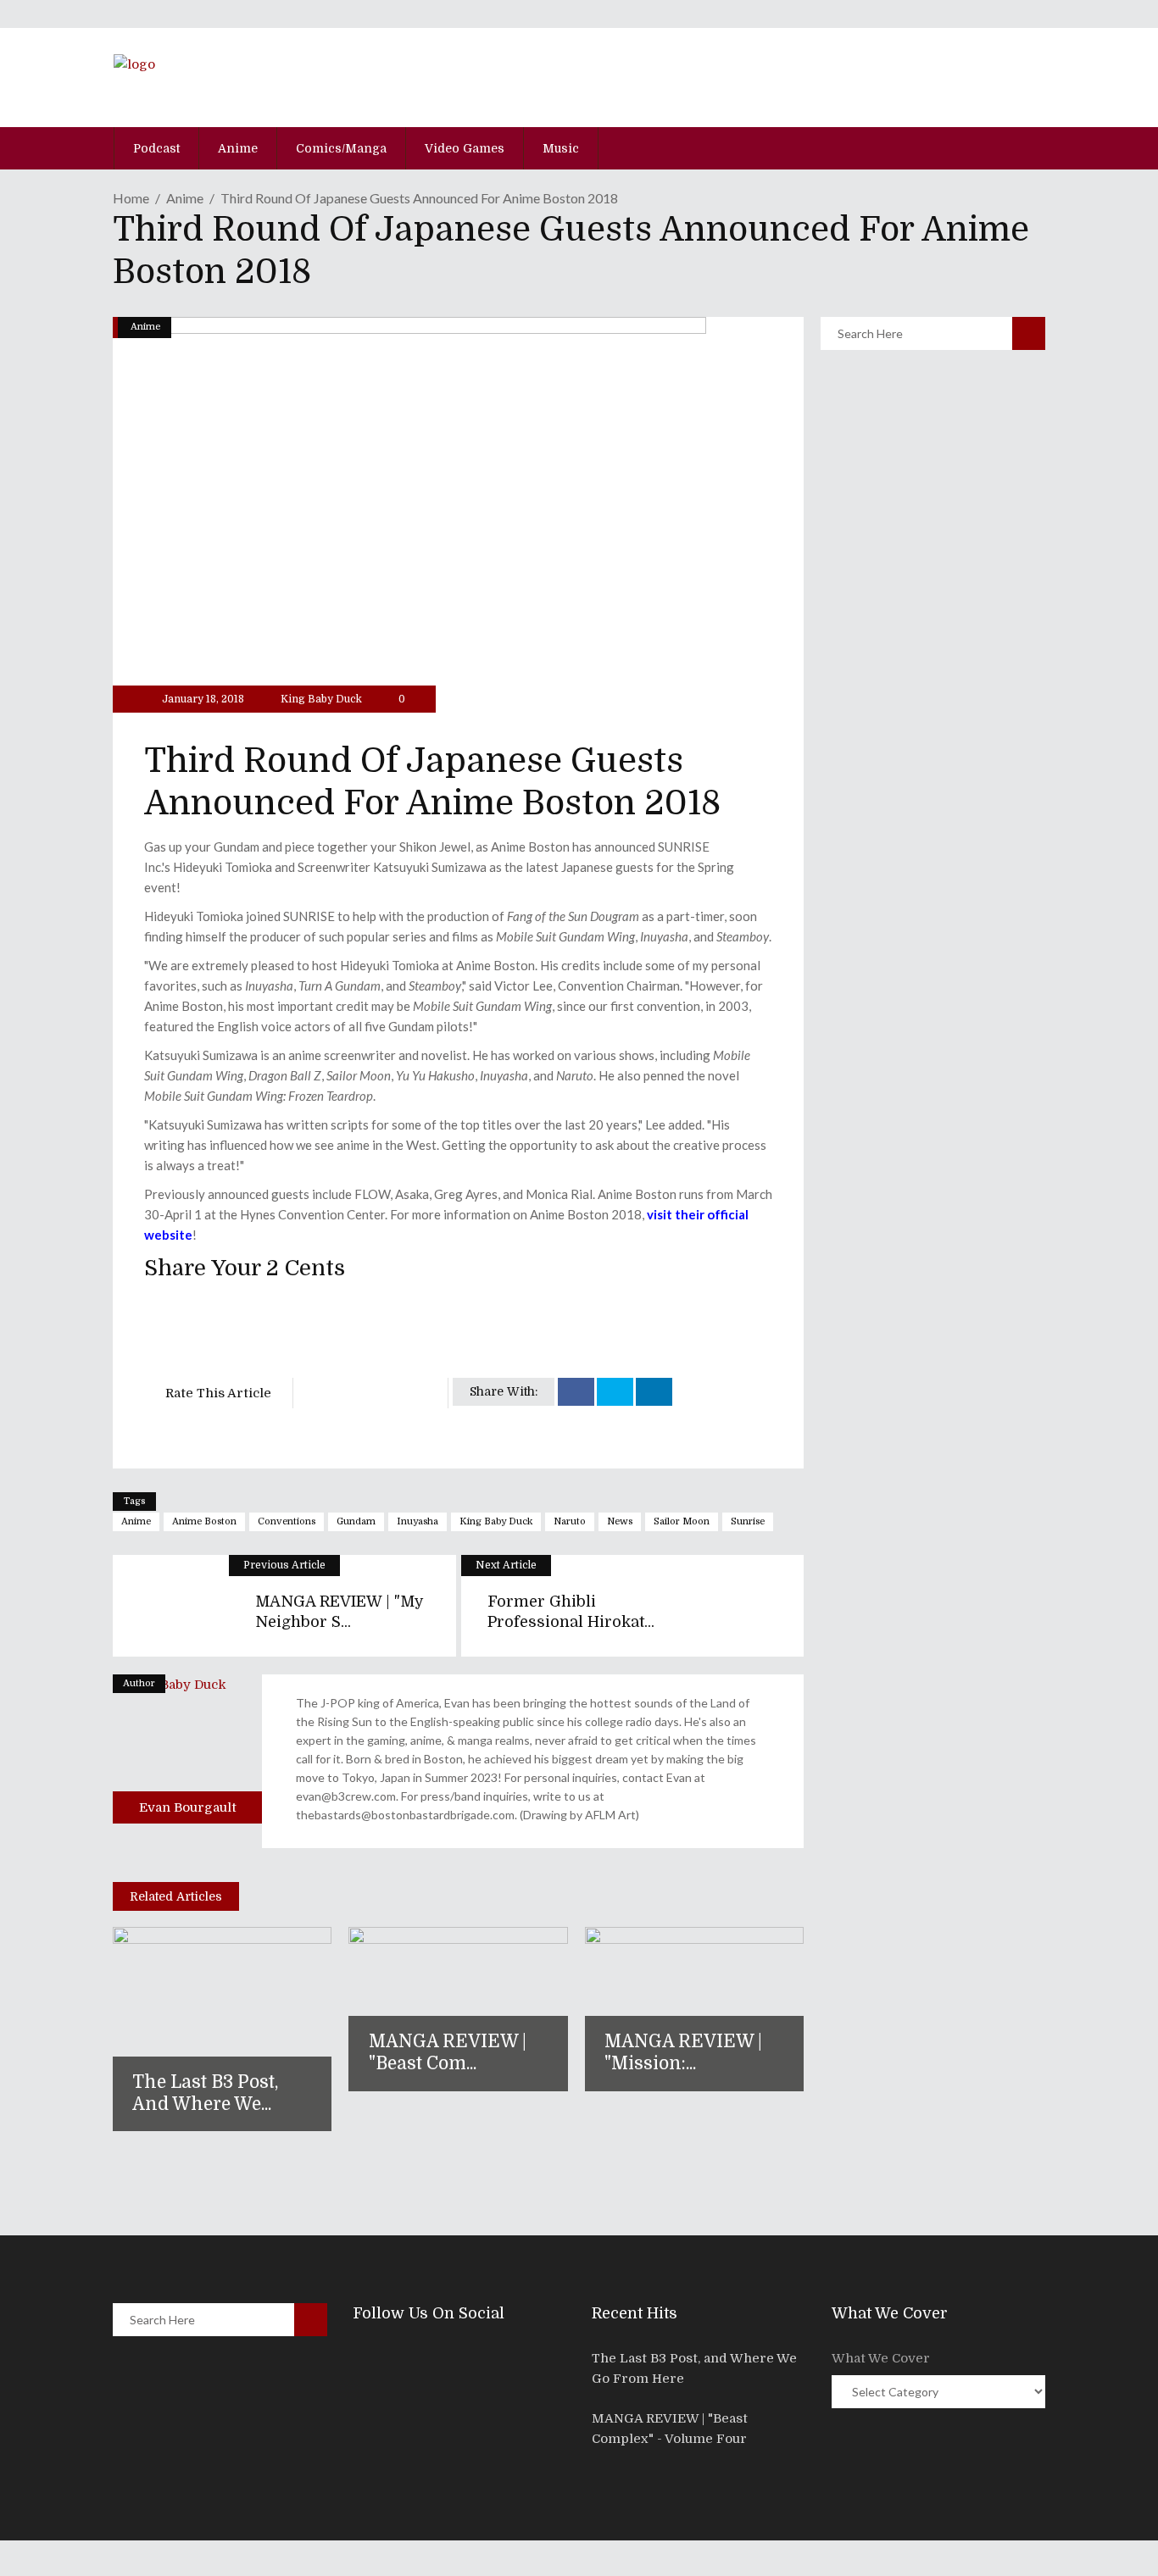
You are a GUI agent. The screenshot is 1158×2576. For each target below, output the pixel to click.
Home (131, 198)
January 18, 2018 (202, 699)
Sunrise (748, 1521)
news (620, 1521)
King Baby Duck (321, 699)
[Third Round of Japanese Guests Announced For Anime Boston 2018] (187, 1749)
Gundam (356, 1521)
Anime (185, 198)
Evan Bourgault (188, 1807)
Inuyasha (418, 1521)
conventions (287, 1521)
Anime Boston (204, 1521)
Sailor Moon (682, 1521)
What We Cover (881, 2358)
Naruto (570, 1521)
